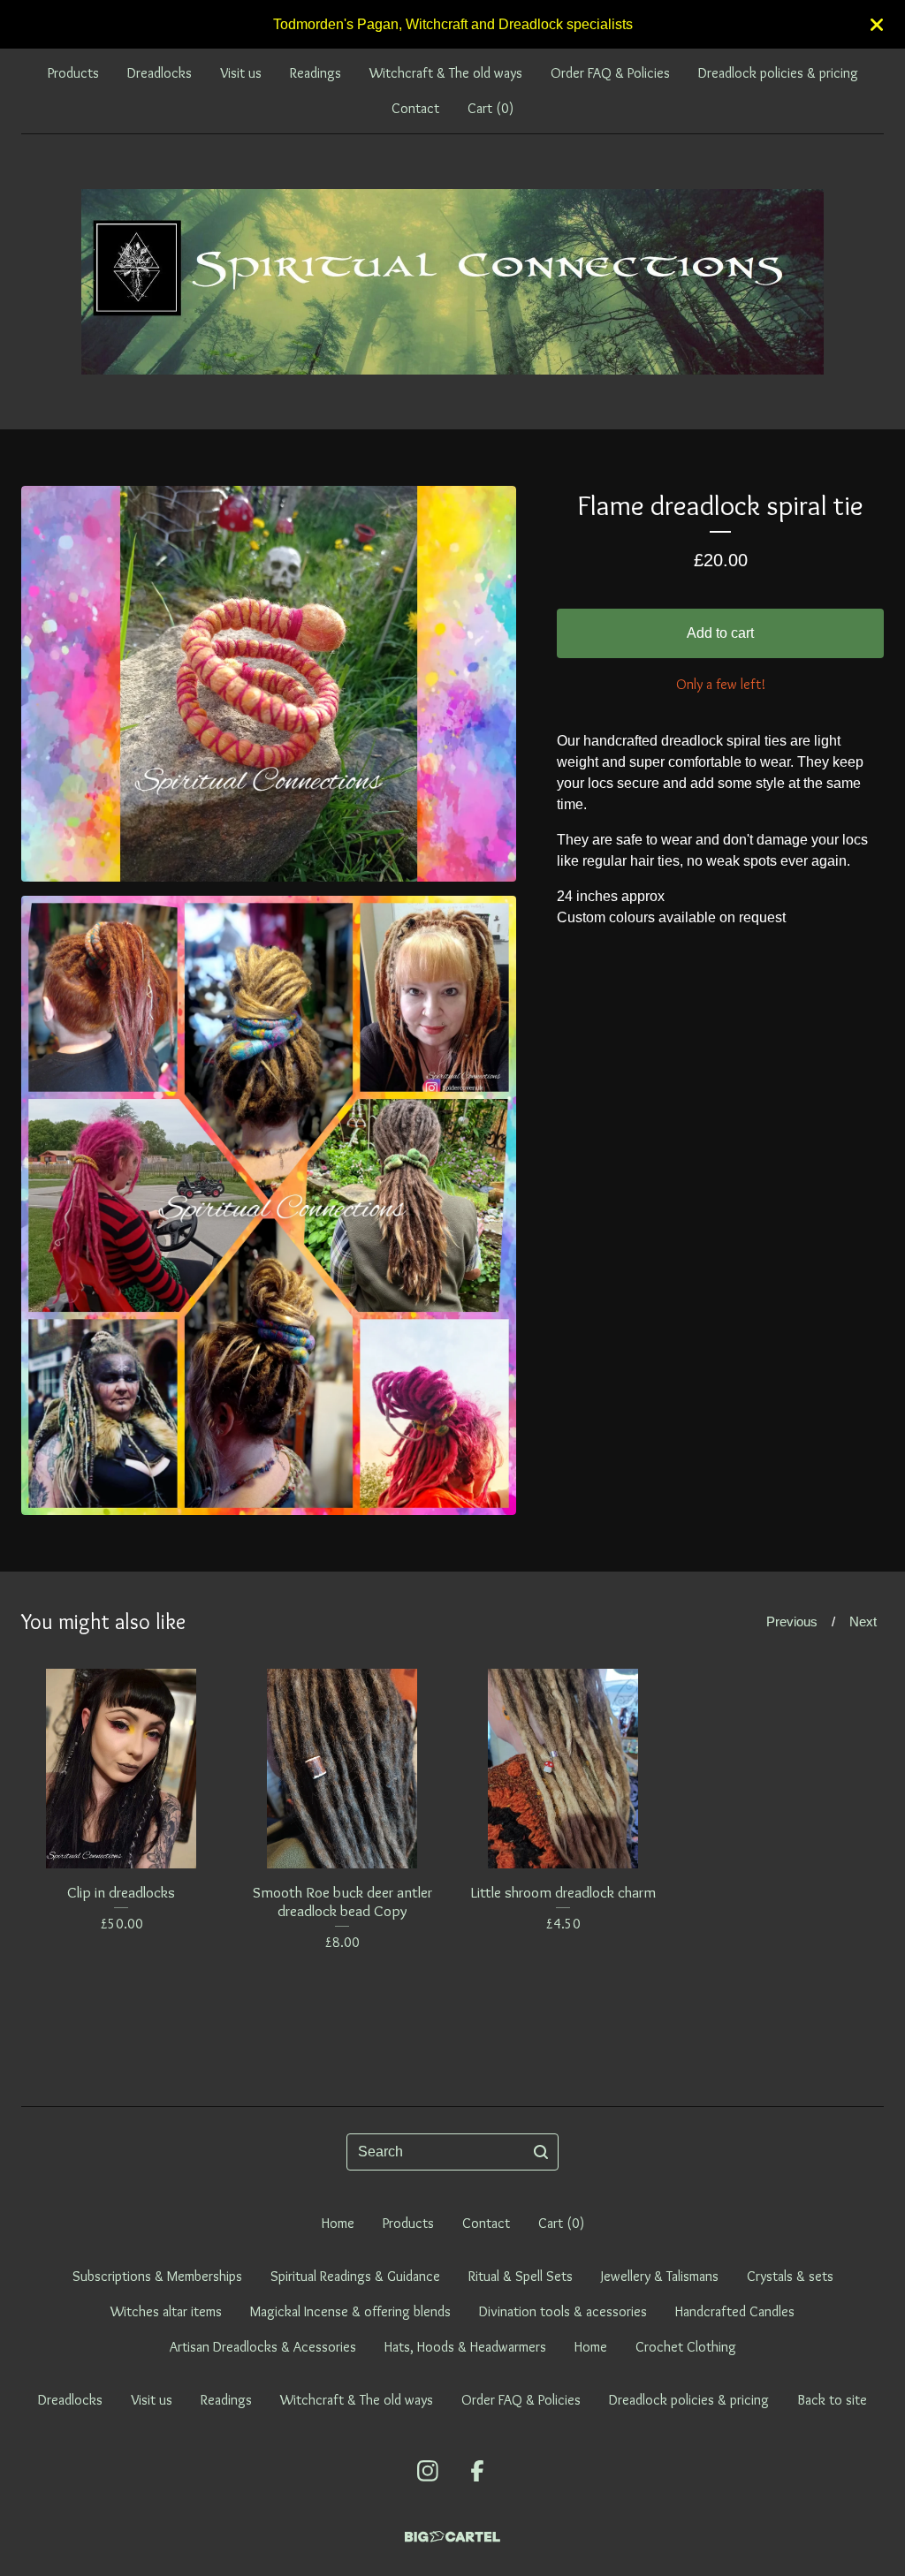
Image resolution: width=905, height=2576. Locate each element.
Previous (792, 1621)
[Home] (452, 282)
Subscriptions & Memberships (157, 2276)
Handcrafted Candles (735, 2311)
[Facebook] (477, 2471)
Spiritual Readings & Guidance (355, 2276)
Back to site (832, 2400)
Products (73, 73)
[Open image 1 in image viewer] (269, 684)
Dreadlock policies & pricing (778, 73)
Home (338, 2223)
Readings (316, 73)
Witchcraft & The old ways (446, 73)
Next (863, 1621)
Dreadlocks (160, 73)
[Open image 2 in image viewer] (269, 1205)
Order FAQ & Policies (610, 73)
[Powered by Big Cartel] (452, 2537)
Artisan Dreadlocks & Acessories (263, 2347)
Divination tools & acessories (563, 2311)
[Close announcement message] (877, 25)
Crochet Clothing (686, 2347)
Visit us (241, 73)
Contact (415, 108)
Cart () (491, 108)
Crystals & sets (790, 2276)
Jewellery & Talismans (660, 2276)
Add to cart (720, 633)
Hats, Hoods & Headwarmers (465, 2347)
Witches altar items (166, 2311)
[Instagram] (428, 2471)
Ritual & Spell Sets (521, 2276)
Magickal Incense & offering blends (350, 2311)
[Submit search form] (541, 2152)
